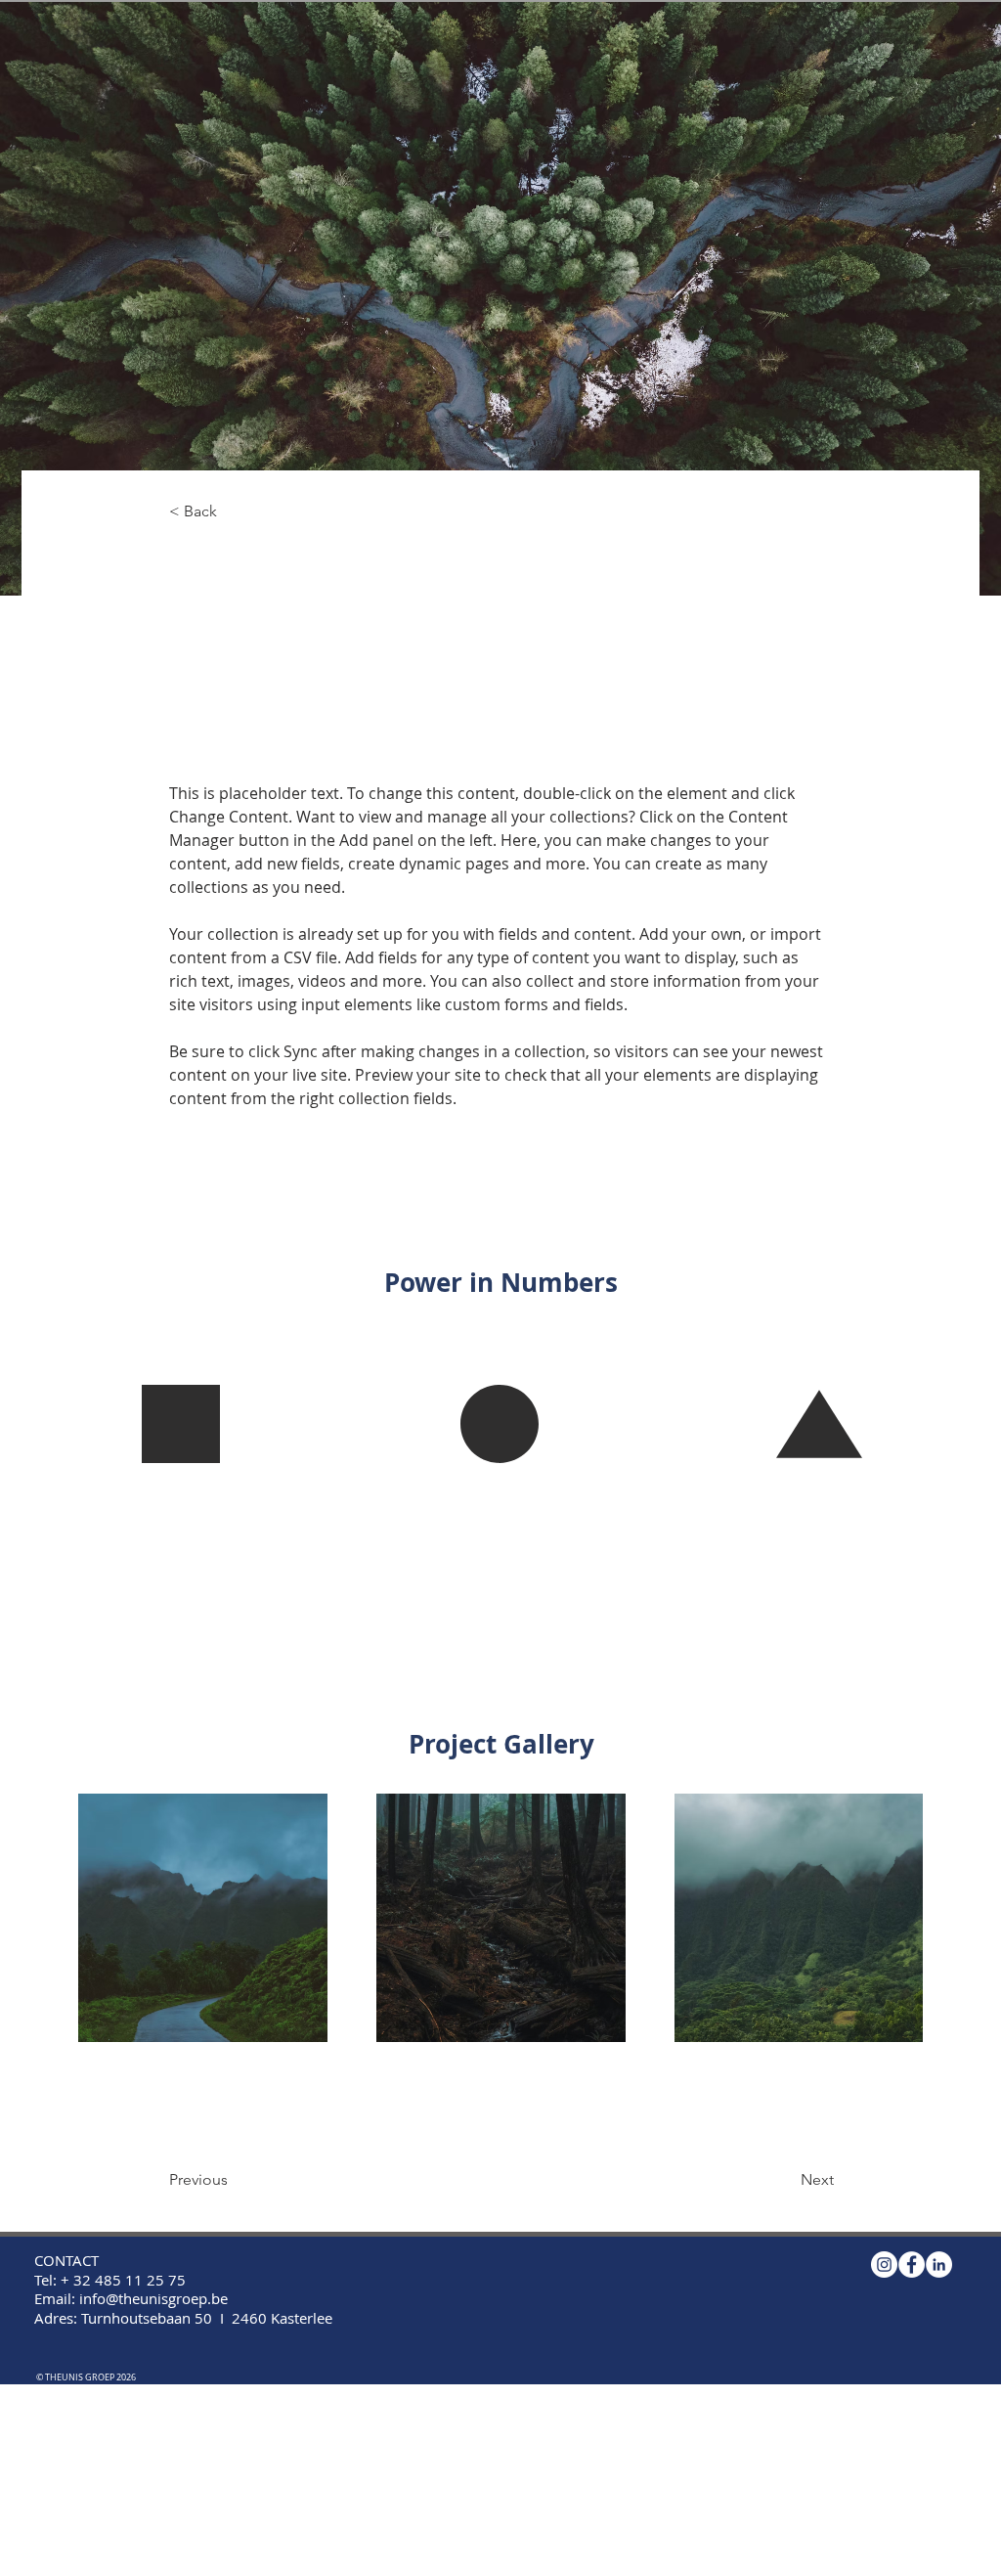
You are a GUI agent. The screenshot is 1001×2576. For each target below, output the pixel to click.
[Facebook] (912, 2265)
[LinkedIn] (939, 2265)
